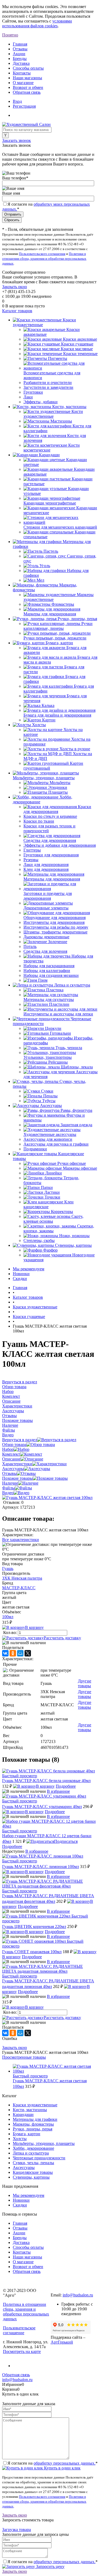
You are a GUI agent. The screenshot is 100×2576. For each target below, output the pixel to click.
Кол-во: (11, 1632)
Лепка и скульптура (31, 2153)
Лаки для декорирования (46, 865)
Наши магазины (27, 78)
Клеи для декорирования (46, 869)
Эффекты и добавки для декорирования (60, 845)
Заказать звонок (17, 140)
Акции (19, 54)
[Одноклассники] (13, 1653)
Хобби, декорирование (33, 2148)
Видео (8, 1493)
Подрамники (35, 1149)
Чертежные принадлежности (39, 2158)
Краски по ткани (39, 821)
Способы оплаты (28, 68)
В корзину (34, 1627)
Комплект (11, 1454)
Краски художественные (35, 2105)
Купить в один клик (62, 2468)
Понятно (10, 35)
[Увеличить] (47, 1498)
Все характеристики (21, 1540)
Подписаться (66, 1841)
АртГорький (62, 2342)
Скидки (20, 1278)
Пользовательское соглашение (19, 2330)
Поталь (30, 946)
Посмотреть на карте (22, 2351)
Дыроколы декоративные (46, 937)
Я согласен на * (53, 2463)
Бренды (20, 59)
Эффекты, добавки (41, 402)
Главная (20, 44)
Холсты (20, 2139)
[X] (28, 1653)
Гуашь (8, 1568)
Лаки (28, 397)
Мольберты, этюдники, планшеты (44, 2143)
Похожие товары (17, 1478)
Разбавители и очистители (48, 383)
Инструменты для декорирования (54, 922)
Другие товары (85, 1683)
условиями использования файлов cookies (37, 23)
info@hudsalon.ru (78, 2295)
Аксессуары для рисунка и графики (56, 1144)
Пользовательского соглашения (42, 254)
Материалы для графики (35, 2119)
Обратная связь (27, 92)
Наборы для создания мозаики (51, 975)
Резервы (31, 860)
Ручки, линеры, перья (33, 2129)
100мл (8, 1617)
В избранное (58, 1791)
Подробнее (66, 1786)
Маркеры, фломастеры (33, 2124)
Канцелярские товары (33, 2172)
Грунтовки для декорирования (51, 855)
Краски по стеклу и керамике (50, 816)
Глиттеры (32, 850)
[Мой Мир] (20, 1653)
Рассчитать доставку (62, 1638)
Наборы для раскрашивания (49, 966)
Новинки (21, 1274)
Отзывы (20, 49)
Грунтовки (33, 392)
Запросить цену (50, 2566)
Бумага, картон (27, 2134)
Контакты (22, 73)
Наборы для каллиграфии (47, 971)
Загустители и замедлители (48, 387)
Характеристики (17, 1464)
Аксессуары (13, 1469)
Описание (11, 1459)
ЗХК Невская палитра (22, 1578)
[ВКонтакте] (5, 1653)
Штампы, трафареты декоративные (55, 932)
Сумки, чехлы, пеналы (33, 2163)
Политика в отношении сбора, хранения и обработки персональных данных (26, 2312)
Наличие (10, 1483)
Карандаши (23, 2114)
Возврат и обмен (28, 87)
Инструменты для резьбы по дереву (56, 927)
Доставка (21, 63)
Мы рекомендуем (29, 1269)
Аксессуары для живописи (48, 1139)
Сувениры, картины (31, 2177)
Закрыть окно (15, 287)
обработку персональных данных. (65, 2463)
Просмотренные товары (24, 2057)
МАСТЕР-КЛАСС (19, 1588)
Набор (8, 1449)
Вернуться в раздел (20, 1440)
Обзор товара (14, 1445)
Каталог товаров (17, 311)
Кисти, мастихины (30, 2110)
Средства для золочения (45, 951)
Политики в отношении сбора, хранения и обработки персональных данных (44, 259)
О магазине (23, 83)
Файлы (9, 1488)
